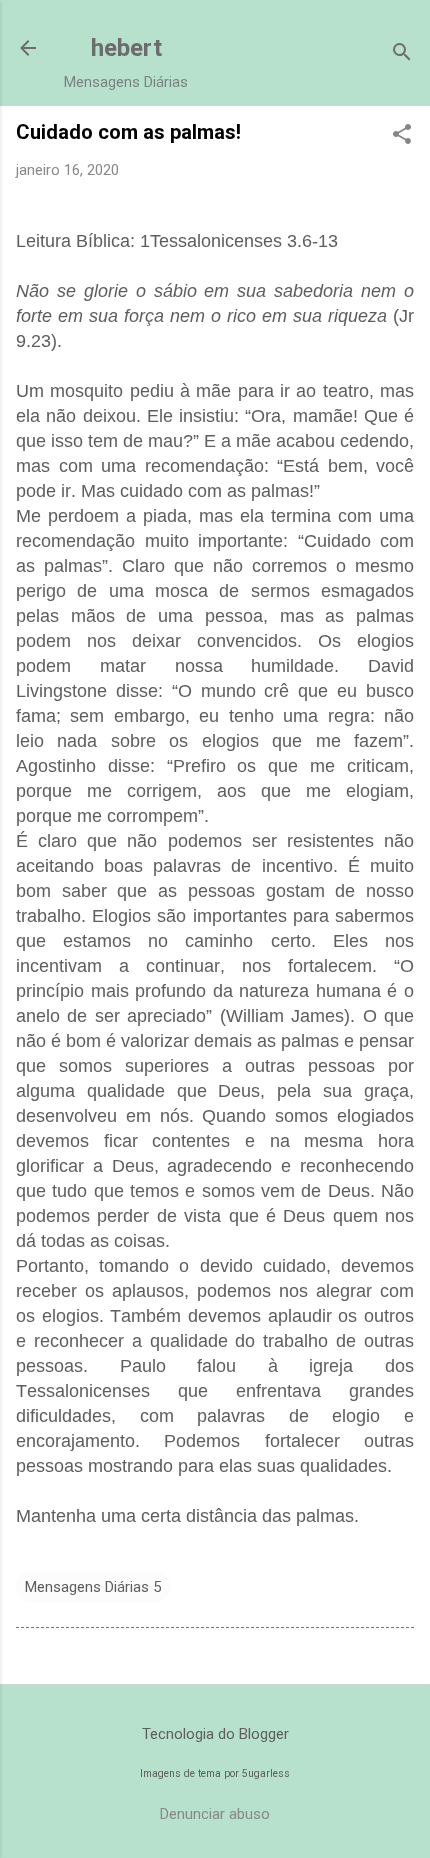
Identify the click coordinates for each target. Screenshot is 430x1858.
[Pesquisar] (402, 54)
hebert (126, 48)
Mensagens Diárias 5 (93, 1587)
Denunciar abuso (215, 1814)
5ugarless (266, 1773)
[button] (402, 136)
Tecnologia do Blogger (215, 1734)
